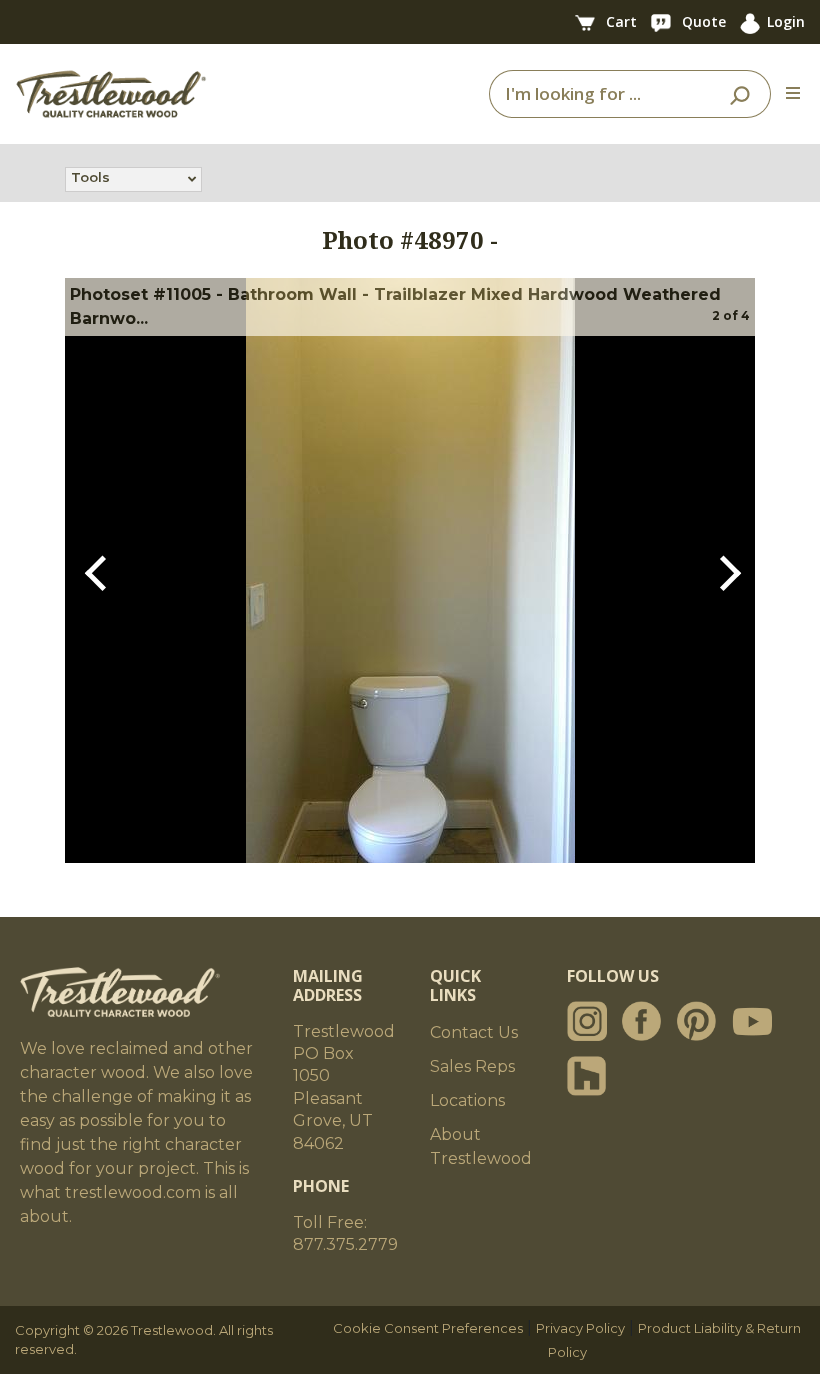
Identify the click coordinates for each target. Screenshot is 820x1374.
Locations (467, 1100)
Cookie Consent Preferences (428, 1328)
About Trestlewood (481, 1146)
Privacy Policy (580, 1328)
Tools (90, 177)
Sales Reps (472, 1066)
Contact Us (474, 1032)
